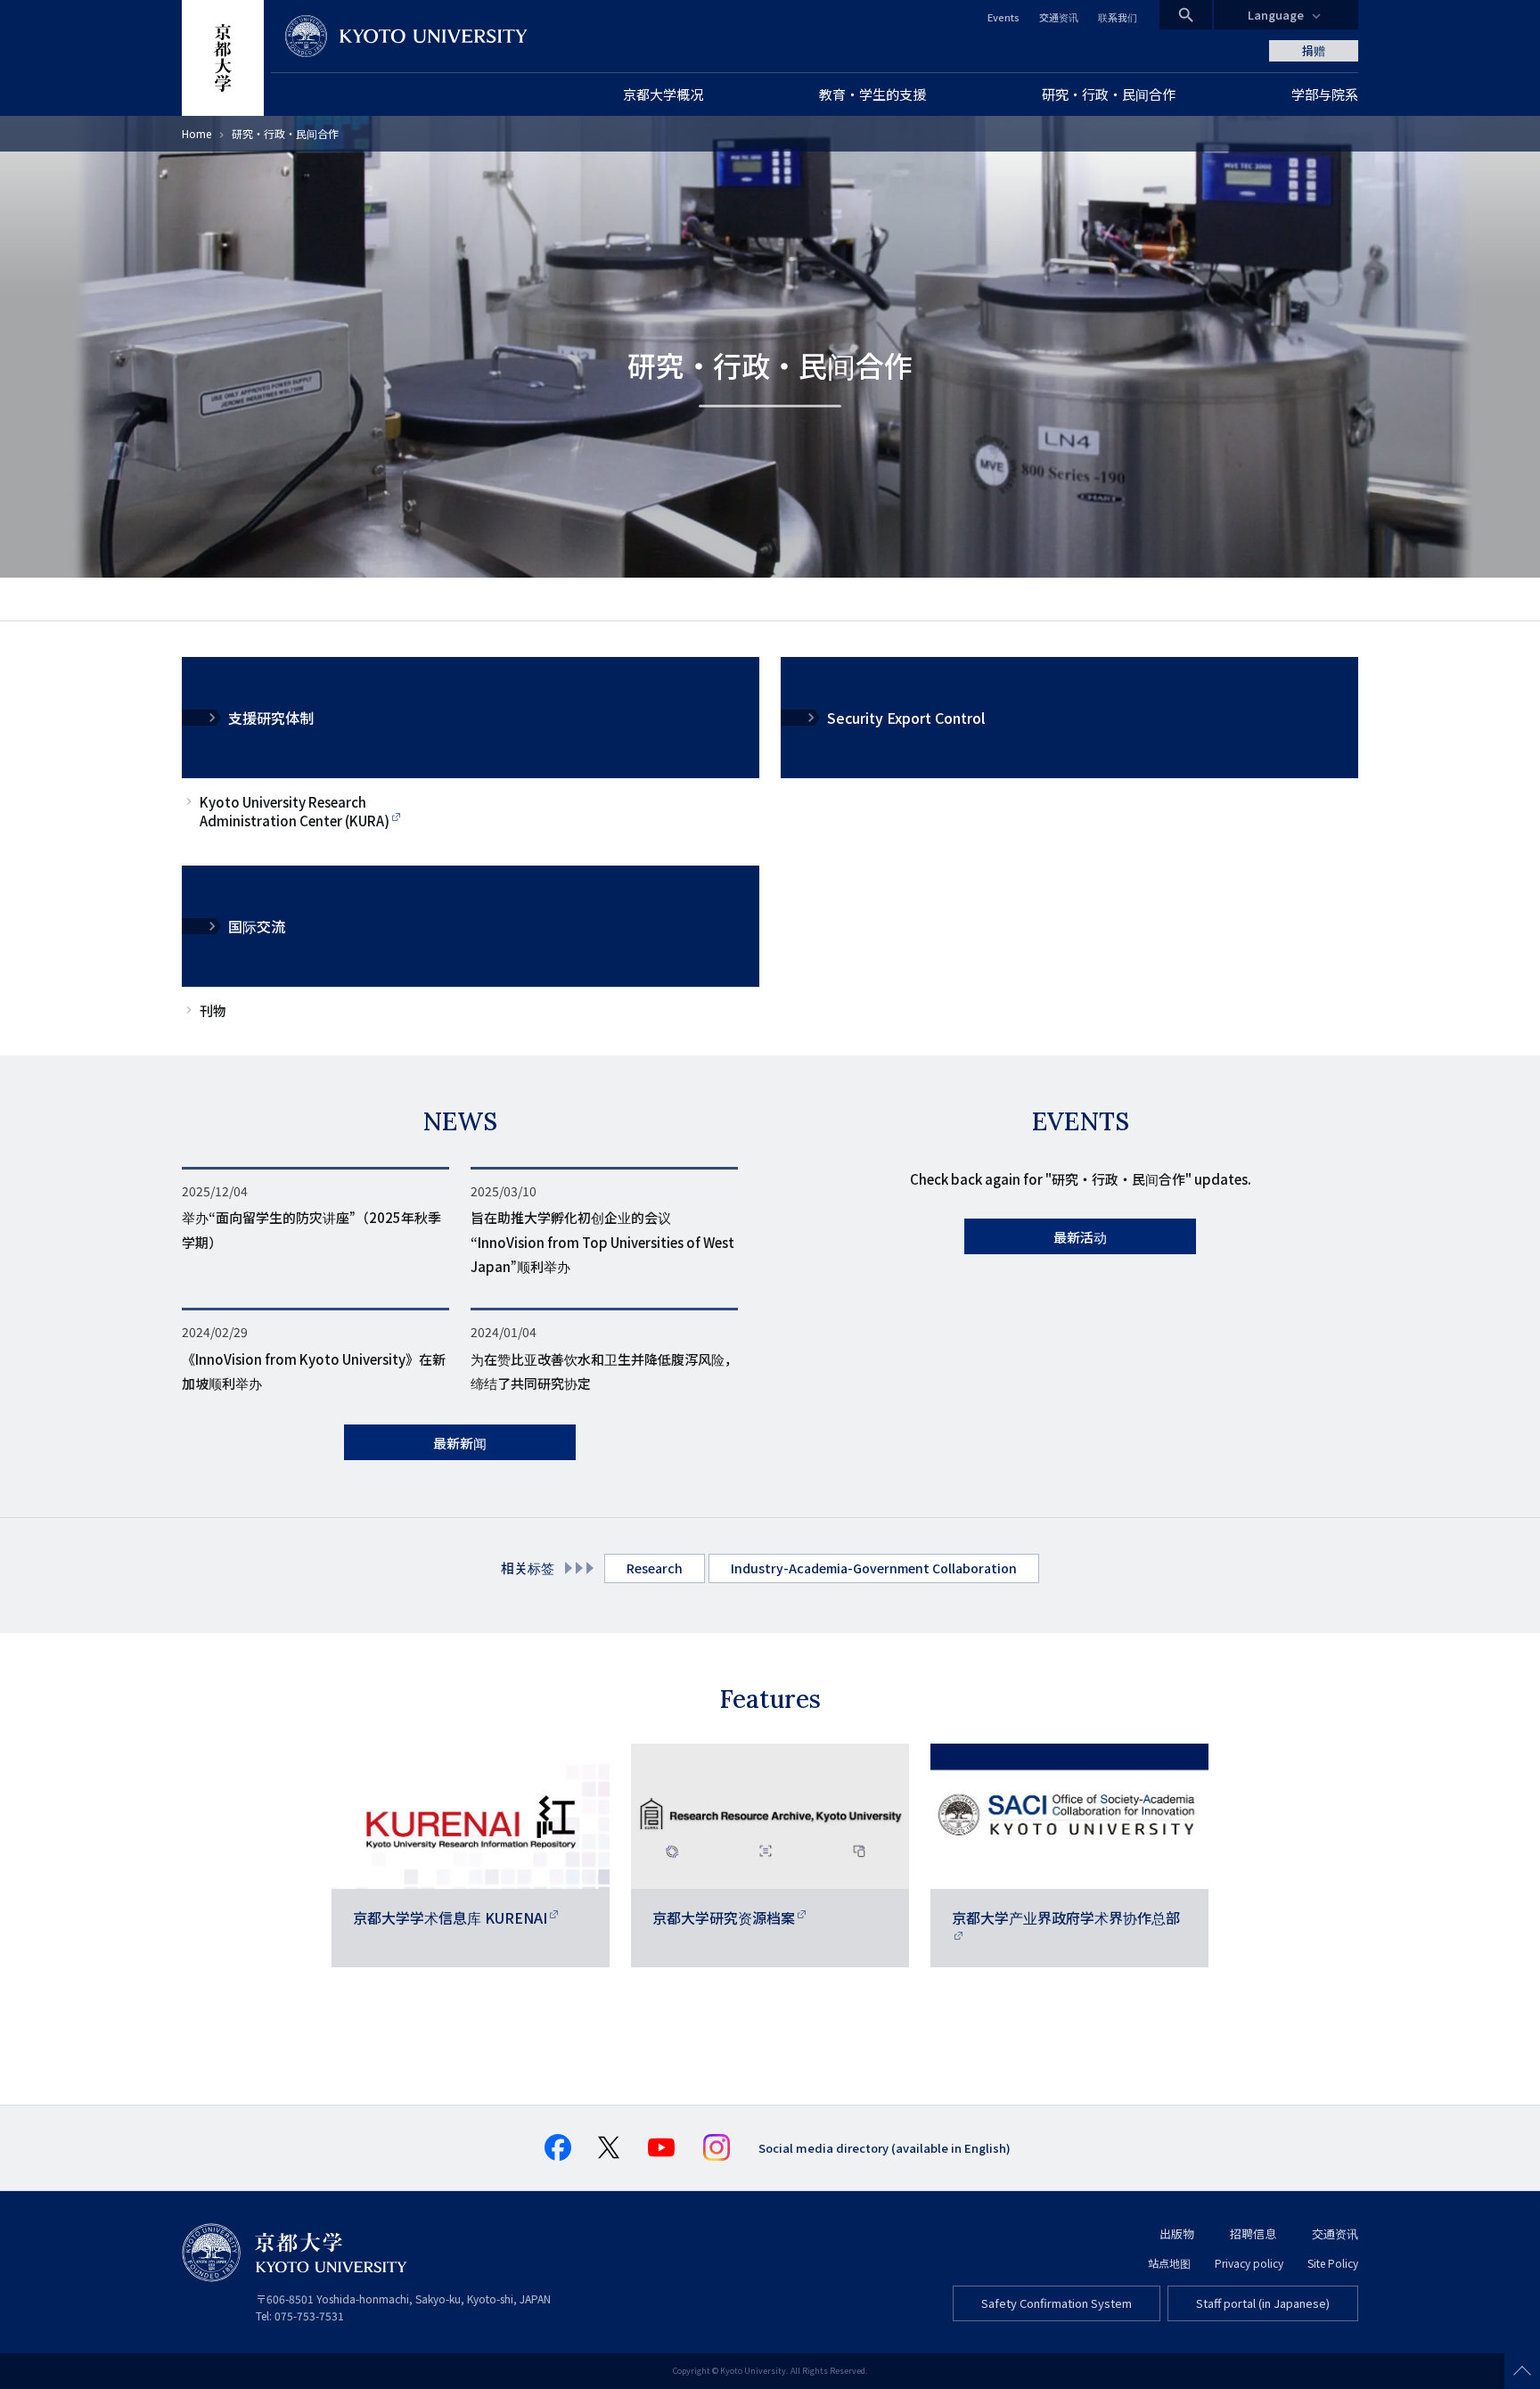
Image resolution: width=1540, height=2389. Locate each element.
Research (655, 1568)
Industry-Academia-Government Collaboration (874, 1568)
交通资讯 (1059, 17)
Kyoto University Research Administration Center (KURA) (295, 811)
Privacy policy (1249, 2263)
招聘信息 (1253, 2233)
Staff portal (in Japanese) (1263, 2303)
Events (1003, 17)
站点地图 (1169, 2263)
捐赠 (1314, 50)
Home (197, 133)
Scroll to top (1522, 2371)
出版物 (1177, 2233)
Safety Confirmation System (1057, 2303)
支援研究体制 (271, 718)
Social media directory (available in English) (885, 2148)
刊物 (213, 1010)
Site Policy (1333, 2263)
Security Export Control (906, 718)
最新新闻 (460, 1443)
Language (1276, 15)
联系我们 (1118, 17)
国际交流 (257, 926)
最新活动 (1080, 1237)
